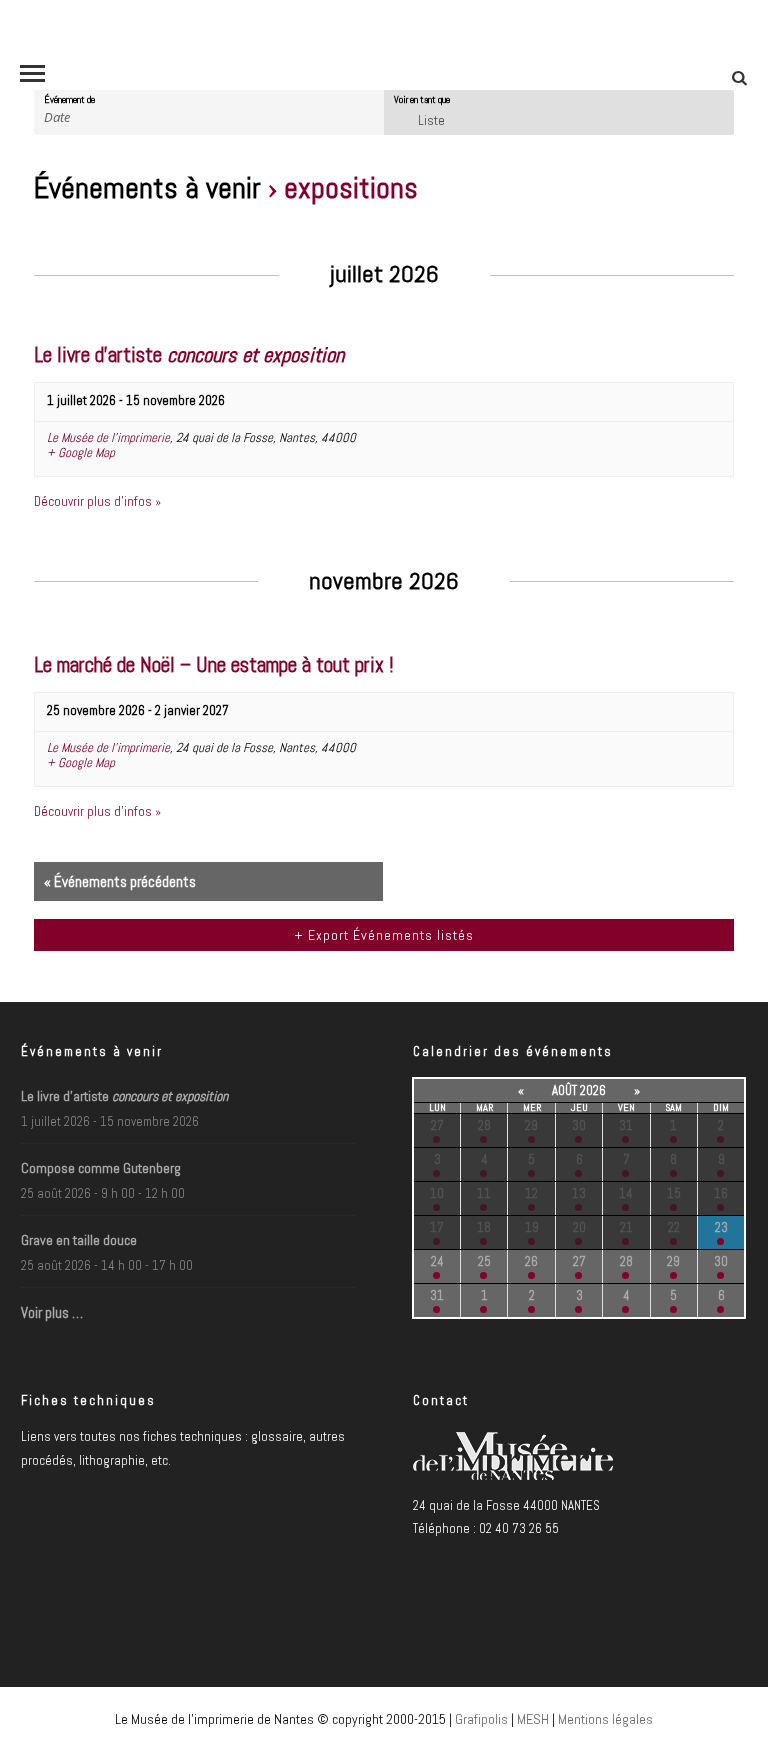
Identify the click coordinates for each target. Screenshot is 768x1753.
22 (674, 1227)
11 (484, 1193)
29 (531, 1125)
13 (579, 1193)
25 (484, 1261)
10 (437, 1193)
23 (721, 1227)
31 (626, 1125)
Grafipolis (481, 1719)
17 (437, 1227)
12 (531, 1193)
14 (626, 1193)
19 (532, 1227)
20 (579, 1227)
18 (484, 1227)
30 (579, 1125)
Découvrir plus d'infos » (97, 501)
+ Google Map (81, 453)
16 (721, 1193)
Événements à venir (151, 188)
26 (531, 1261)
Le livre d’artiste (189, 355)
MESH (533, 1719)
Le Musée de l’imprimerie (108, 437)
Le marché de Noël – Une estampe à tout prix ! (214, 665)
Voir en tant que (422, 100)
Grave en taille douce (79, 1240)
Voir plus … (52, 1312)
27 (437, 1125)
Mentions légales (605, 1719)
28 (484, 1125)
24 (437, 1261)
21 (626, 1227)
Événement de (69, 100)
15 (674, 1193)
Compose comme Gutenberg (101, 1168)
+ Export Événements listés (384, 935)
